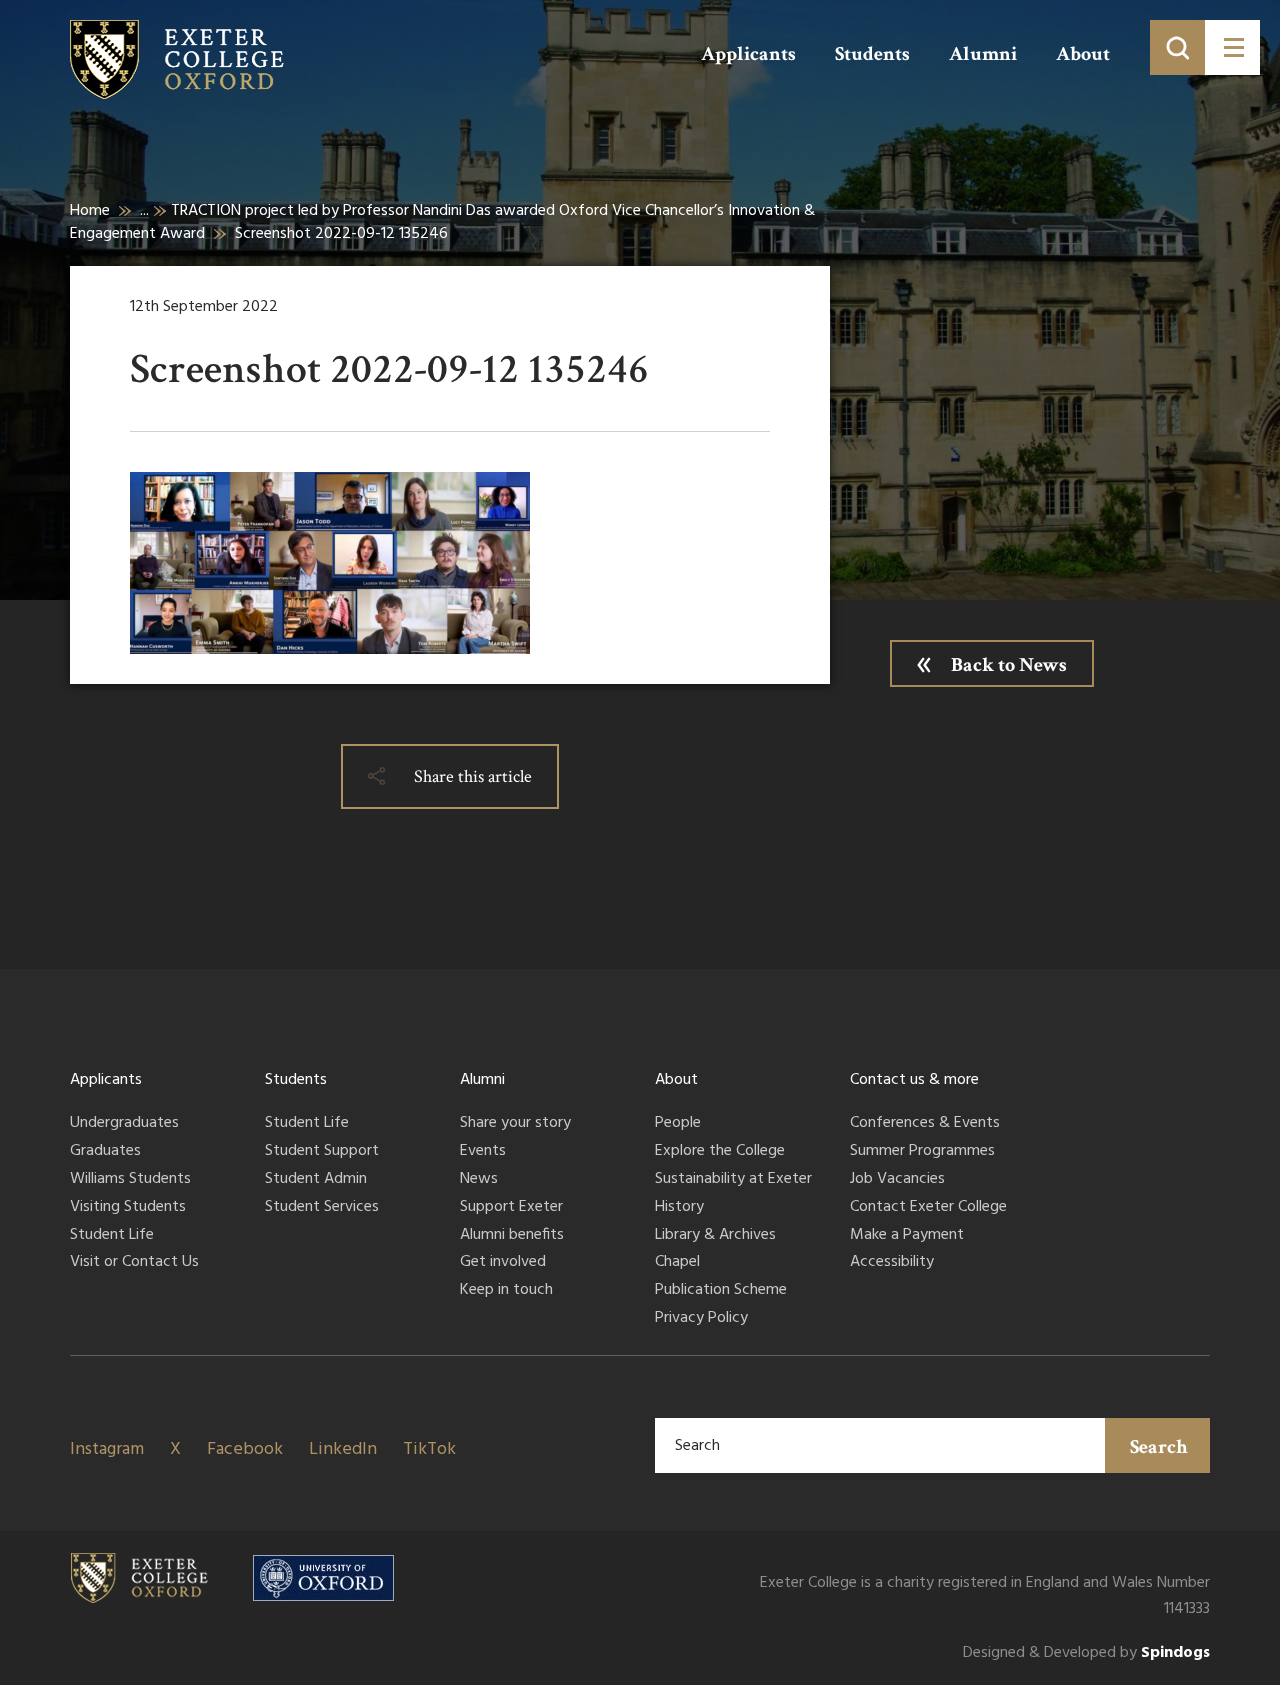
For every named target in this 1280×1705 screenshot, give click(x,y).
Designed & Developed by (1086, 1653)
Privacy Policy (701, 1319)
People (678, 1124)
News (479, 1180)
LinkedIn (343, 1449)
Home (90, 211)
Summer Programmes (922, 1152)
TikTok (429, 1449)
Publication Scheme (721, 1291)
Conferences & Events (925, 1124)
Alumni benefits (512, 1236)
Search (1159, 1447)
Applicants (748, 54)
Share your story (515, 1124)
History (679, 1208)
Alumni (983, 54)
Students (872, 54)
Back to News (1009, 665)
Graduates (105, 1152)
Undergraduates (124, 1124)
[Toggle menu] (1232, 47)
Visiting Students (128, 1208)
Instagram (107, 1449)
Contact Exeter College (928, 1208)
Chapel (677, 1263)
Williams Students (130, 1180)
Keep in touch (506, 1291)
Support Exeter (511, 1208)
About (1083, 54)
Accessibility (892, 1263)
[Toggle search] (1177, 47)
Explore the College (720, 1152)
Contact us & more (914, 1080)
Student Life (112, 1236)
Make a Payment (907, 1236)
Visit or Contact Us (134, 1263)
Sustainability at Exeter (733, 1180)
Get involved (503, 1263)
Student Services (322, 1208)
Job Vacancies (897, 1180)
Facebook (245, 1449)
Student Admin (316, 1180)
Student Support (322, 1152)
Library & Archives (715, 1236)
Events (483, 1152)
